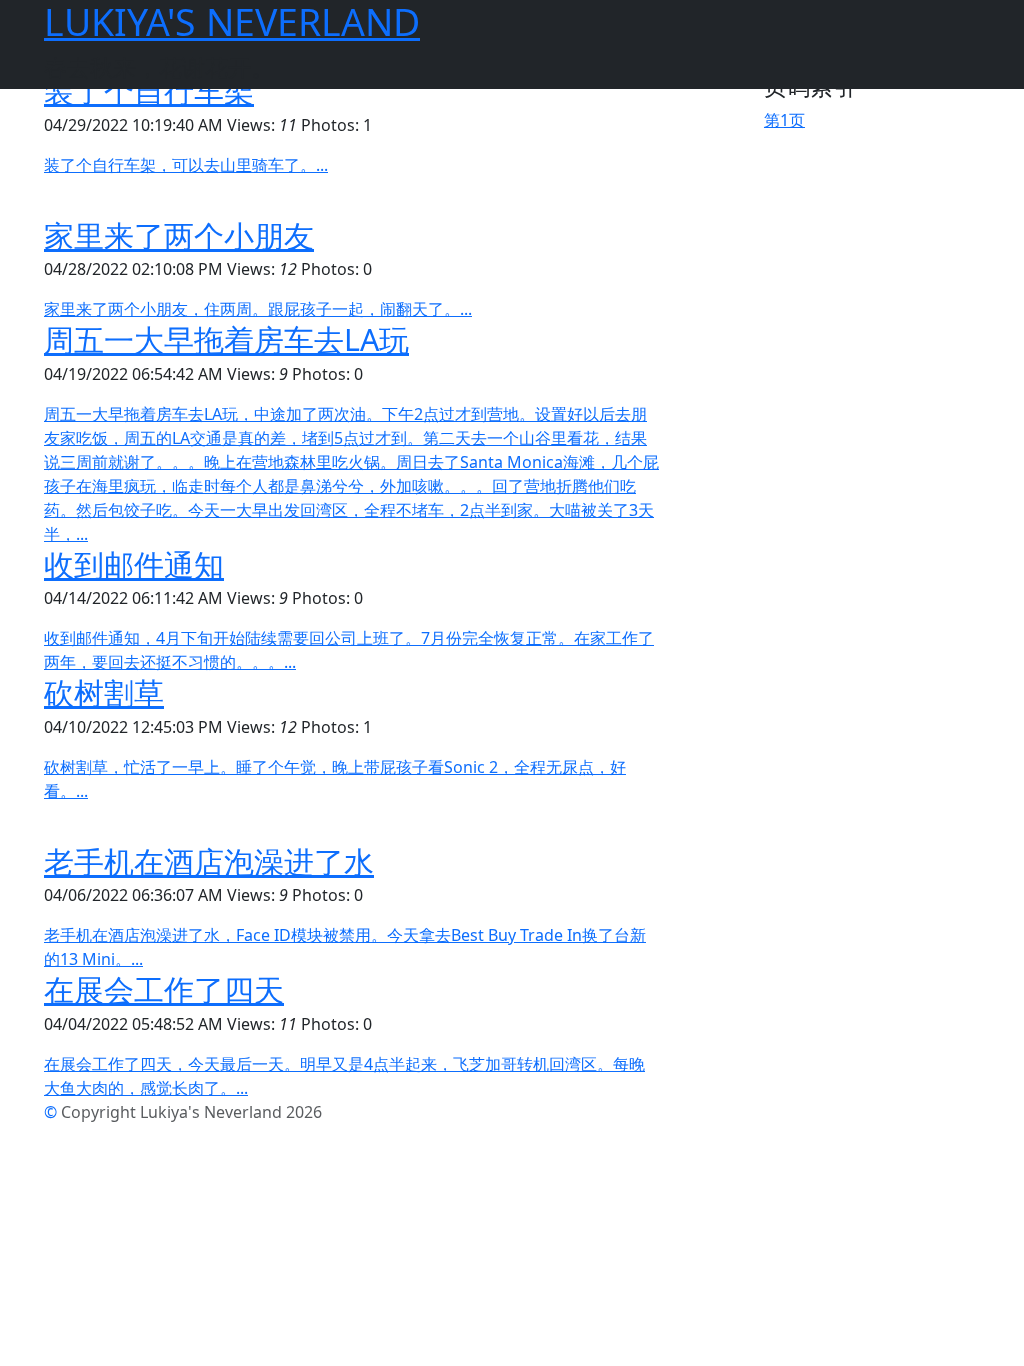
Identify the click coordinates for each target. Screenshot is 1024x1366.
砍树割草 (104, 692)
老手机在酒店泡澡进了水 (209, 861)
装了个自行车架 (149, 90)
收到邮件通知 (134, 564)
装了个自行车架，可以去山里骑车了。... (186, 165)
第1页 (784, 120)
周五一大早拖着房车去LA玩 (226, 339)
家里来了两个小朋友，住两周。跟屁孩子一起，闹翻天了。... (258, 309)
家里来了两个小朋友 (179, 235)
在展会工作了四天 (164, 989)
